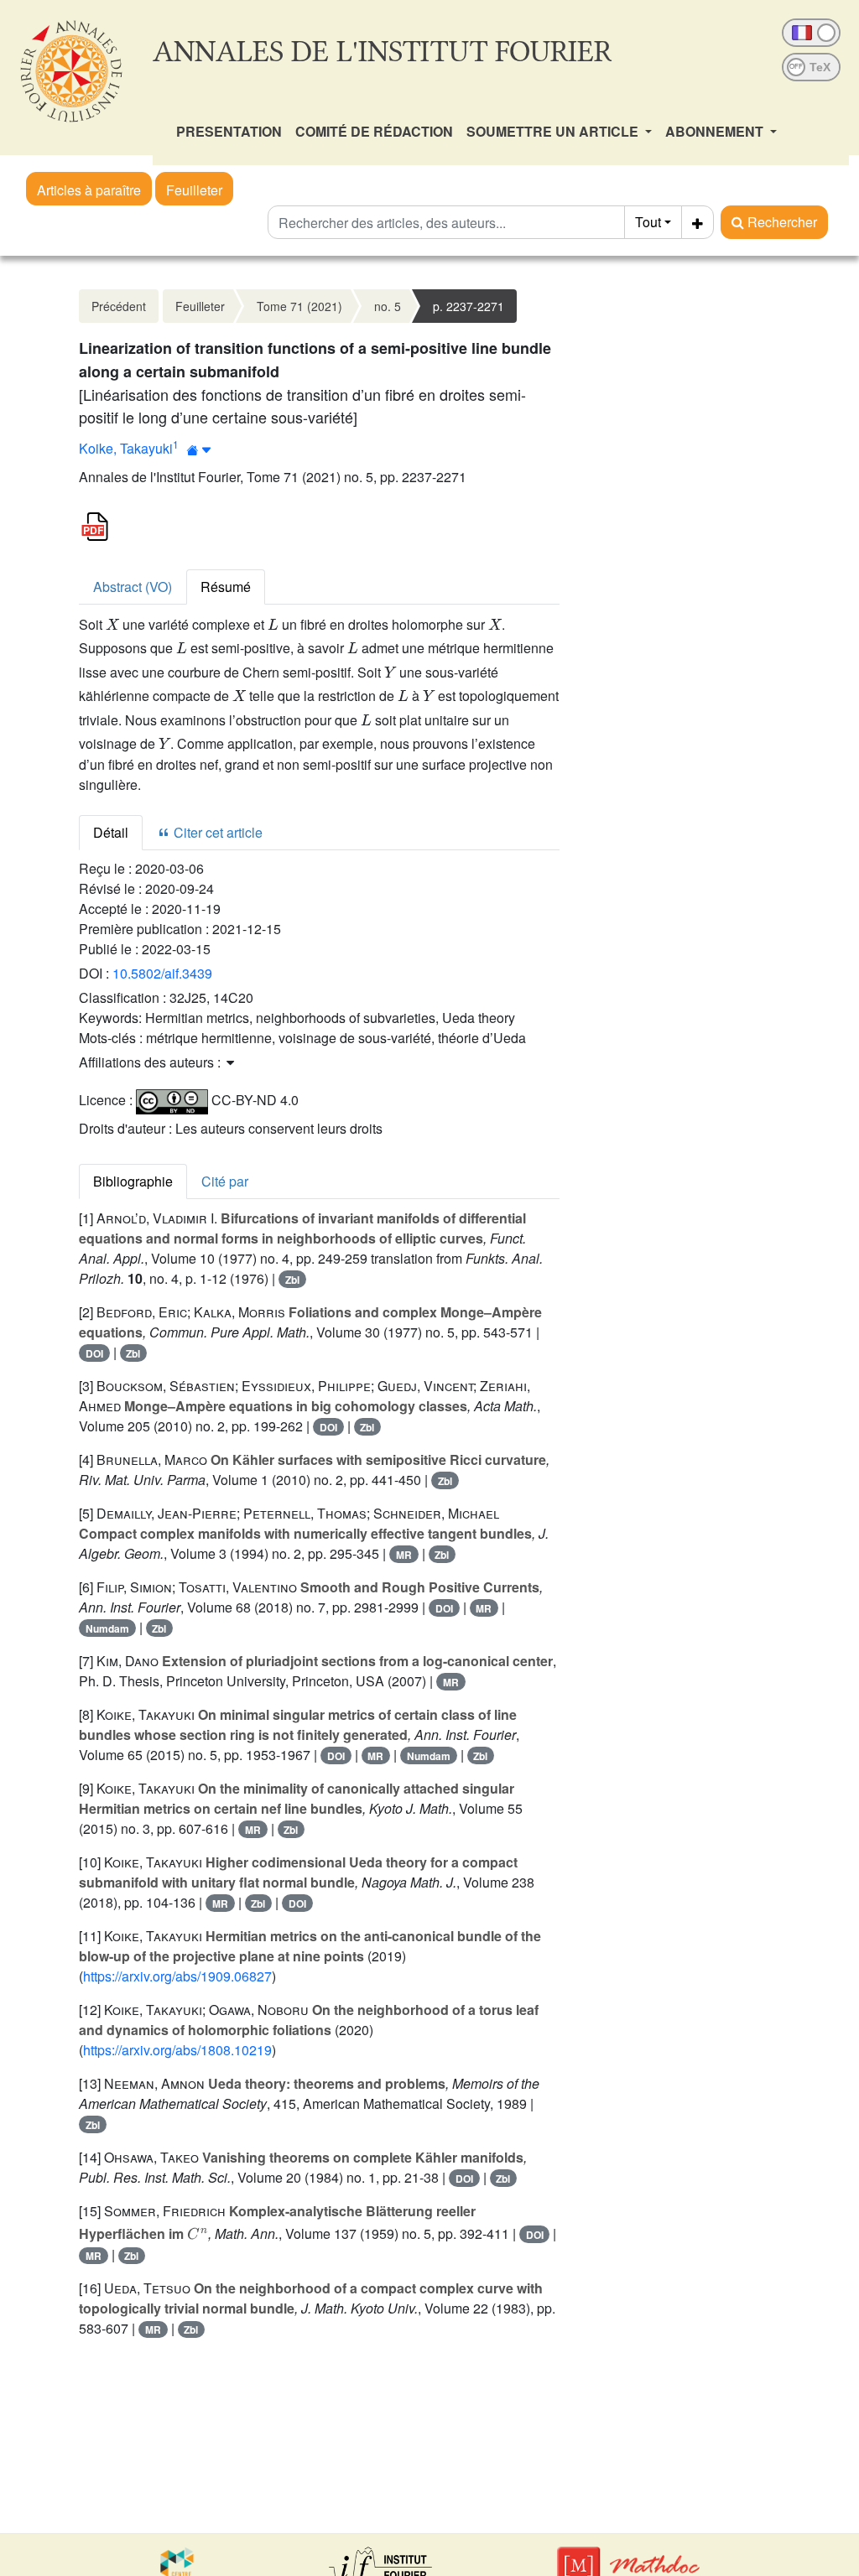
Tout (648, 222)
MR (404, 1555)
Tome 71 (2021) (299, 306)
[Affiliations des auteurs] (199, 450)
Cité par (225, 1181)
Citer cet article (216, 832)
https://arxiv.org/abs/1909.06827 (177, 1976)
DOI (94, 1353)
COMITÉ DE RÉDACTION (374, 131)
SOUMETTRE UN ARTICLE (554, 131)
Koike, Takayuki (126, 448)
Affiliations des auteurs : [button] (151, 1062)
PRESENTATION (229, 131)
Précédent (119, 306)
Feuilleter (194, 190)
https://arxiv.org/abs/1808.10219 (177, 2050)
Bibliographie (133, 1181)
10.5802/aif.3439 (162, 973)
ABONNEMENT (716, 131)
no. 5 (388, 306)
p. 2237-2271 (469, 306)
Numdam (107, 1628)
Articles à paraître (89, 190)
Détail (111, 832)
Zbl (292, 1280)
